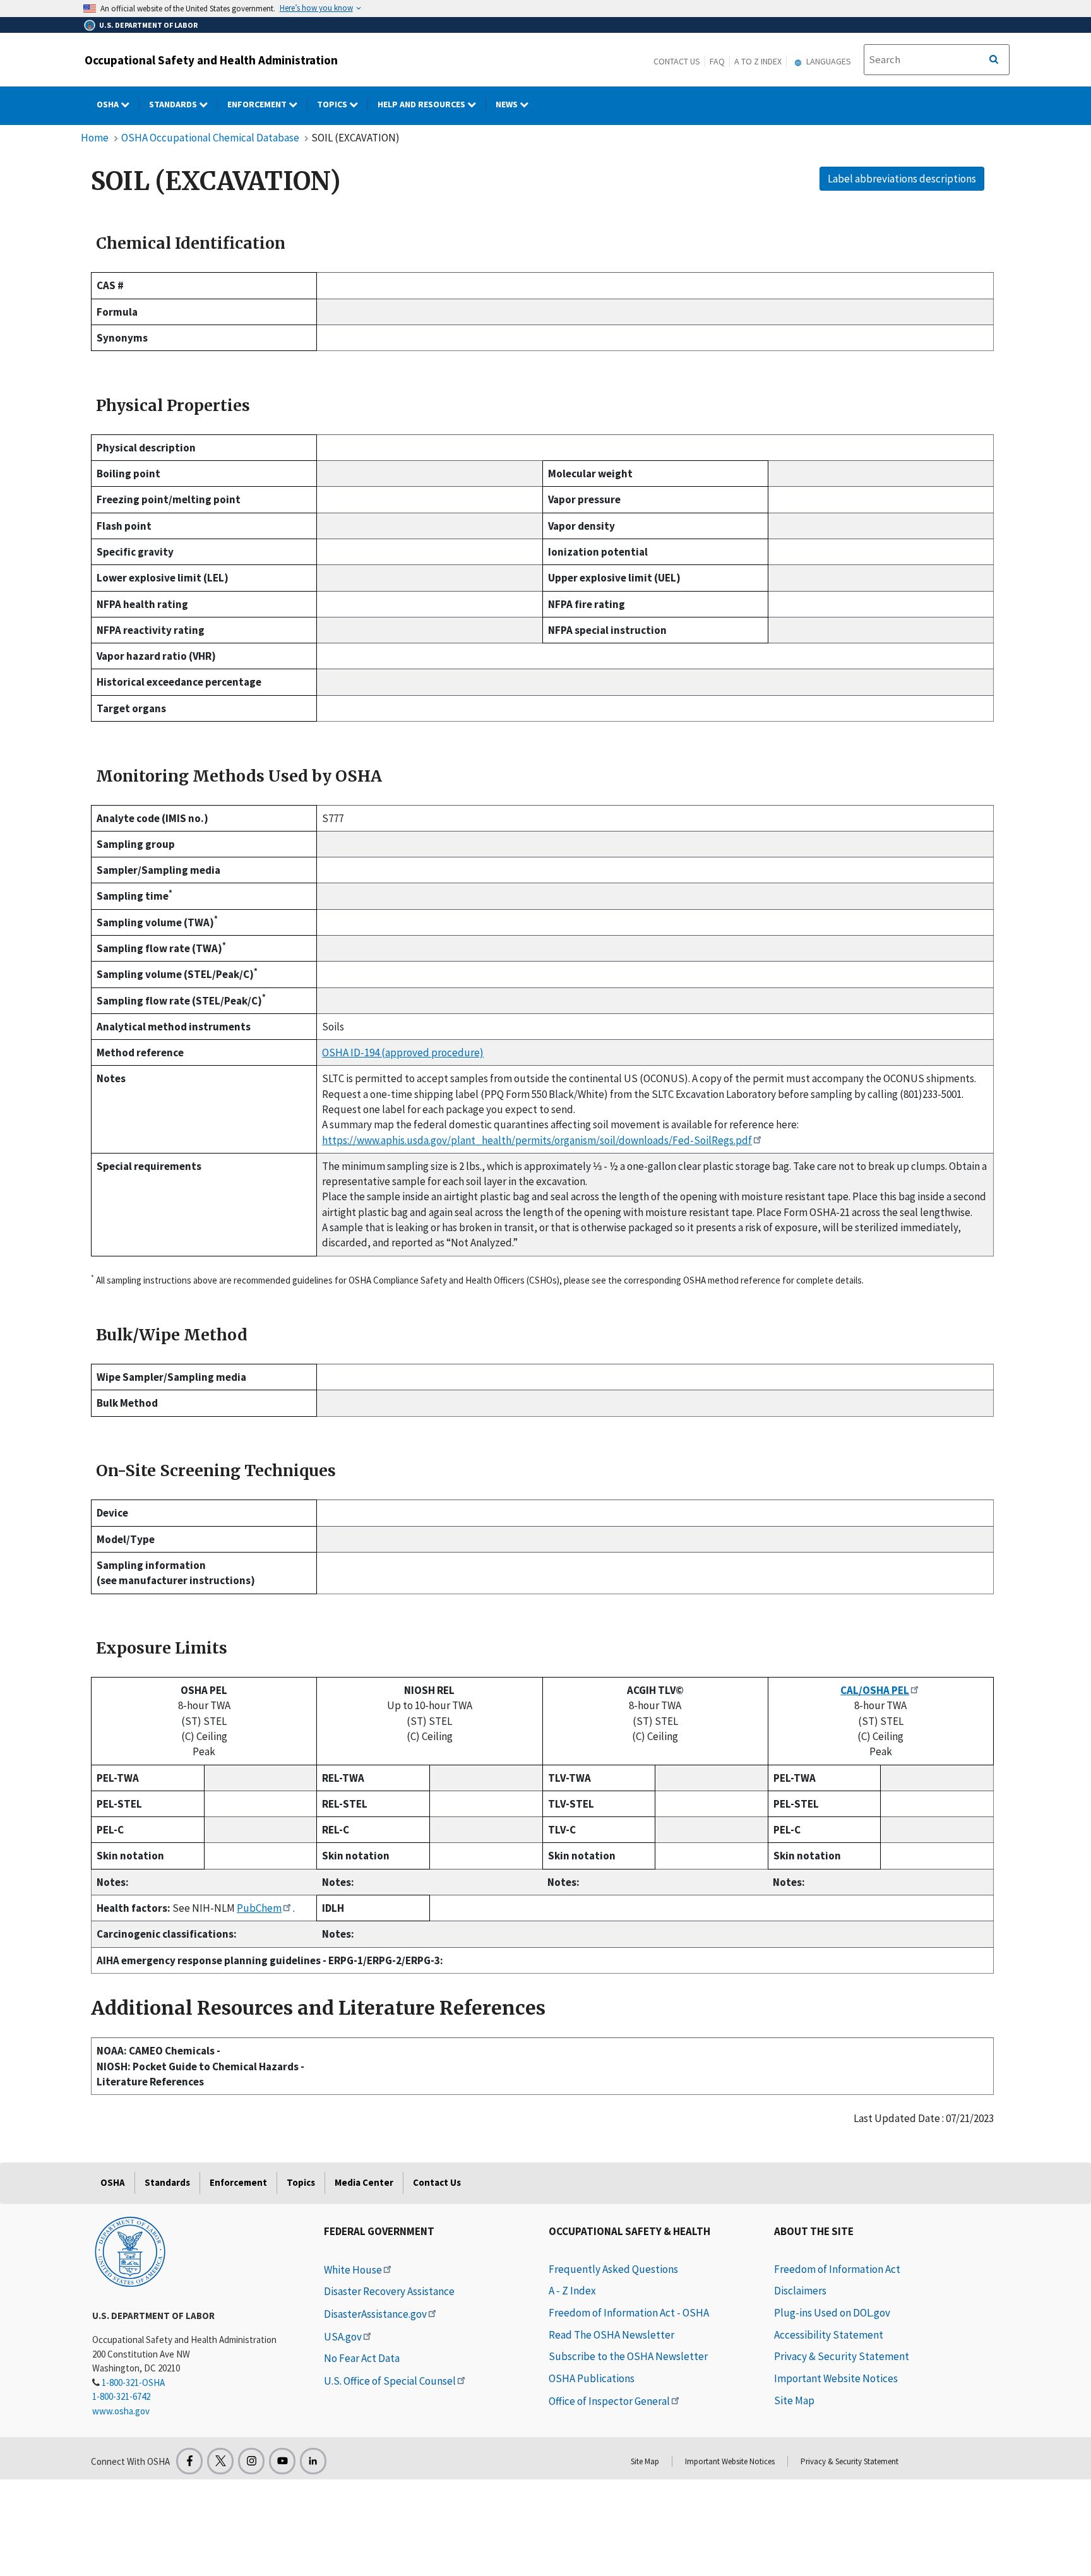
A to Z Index (758, 61)
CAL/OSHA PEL (875, 1690)
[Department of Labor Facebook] (189, 2461)
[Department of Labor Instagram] (251, 2461)
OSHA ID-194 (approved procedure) (403, 1052)
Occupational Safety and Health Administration (211, 60)
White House (353, 2270)
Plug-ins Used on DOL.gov (832, 2313)
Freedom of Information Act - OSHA (629, 2313)
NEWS (508, 104)
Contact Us (677, 61)
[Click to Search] (994, 60)
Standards (174, 104)
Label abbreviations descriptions (902, 179)
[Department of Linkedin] (313, 2461)
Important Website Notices (836, 2378)
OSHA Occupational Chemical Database (210, 138)
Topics (333, 104)
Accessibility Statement (829, 2335)
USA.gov (343, 2337)
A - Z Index (572, 2291)
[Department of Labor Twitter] (220, 2461)
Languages (828, 61)
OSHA (109, 104)
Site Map (794, 2400)
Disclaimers (800, 2291)
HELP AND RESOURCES (422, 104)
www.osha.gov (121, 2411)
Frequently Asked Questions (613, 2269)
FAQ (717, 61)
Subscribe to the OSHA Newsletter (628, 2356)
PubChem (259, 1908)
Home (95, 138)
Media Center (364, 2182)
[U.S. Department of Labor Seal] (130, 2251)
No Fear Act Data (362, 2358)
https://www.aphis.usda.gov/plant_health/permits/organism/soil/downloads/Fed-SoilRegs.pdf (537, 1140)
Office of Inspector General (609, 2401)
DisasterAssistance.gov (375, 2314)
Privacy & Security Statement (842, 2356)
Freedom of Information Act (837, 2269)
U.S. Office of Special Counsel (390, 2381)
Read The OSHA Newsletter (611, 2335)
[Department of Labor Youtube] (282, 2461)
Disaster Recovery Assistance (389, 2291)
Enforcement (258, 104)
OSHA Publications (592, 2378)
